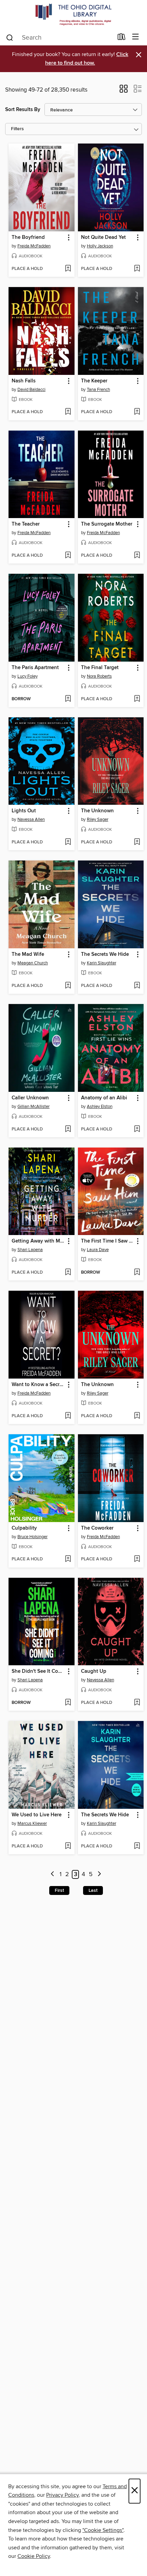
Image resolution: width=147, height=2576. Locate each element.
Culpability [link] (24, 1528)
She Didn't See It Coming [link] (38, 1671)
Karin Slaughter (102, 963)
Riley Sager (98, 819)
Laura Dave (98, 1250)
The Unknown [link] (97, 811)
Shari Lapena (30, 1250)
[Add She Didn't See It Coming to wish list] (68, 1703)
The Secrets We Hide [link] (105, 954)
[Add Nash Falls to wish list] (68, 412)
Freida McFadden (34, 246)
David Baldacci (31, 390)
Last (93, 1890)
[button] (124, 91)
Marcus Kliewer (32, 1823)
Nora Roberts (99, 676)
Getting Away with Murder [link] (38, 1241)
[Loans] (122, 38)
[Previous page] (52, 1875)
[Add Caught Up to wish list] (137, 1703)
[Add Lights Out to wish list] (68, 842)
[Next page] (99, 1875)
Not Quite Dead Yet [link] (103, 238)
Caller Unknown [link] (30, 1098)
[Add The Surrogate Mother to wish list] (137, 556)
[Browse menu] (136, 37)
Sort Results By (23, 110)
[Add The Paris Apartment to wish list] (68, 699)
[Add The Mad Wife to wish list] (68, 986)
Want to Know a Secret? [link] (38, 1385)
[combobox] (59, 38)
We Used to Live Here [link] (37, 1815)
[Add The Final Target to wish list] (137, 699)
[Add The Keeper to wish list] (137, 412)
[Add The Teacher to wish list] (68, 556)
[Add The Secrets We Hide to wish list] (137, 986)
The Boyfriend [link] (28, 238)
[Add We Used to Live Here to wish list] (68, 1846)
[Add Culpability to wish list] (68, 1559)
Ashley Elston (100, 1107)
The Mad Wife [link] (28, 954)
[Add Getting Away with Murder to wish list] (68, 1273)
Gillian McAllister (34, 1107)
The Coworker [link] (97, 1528)
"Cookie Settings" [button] (103, 2530)
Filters (17, 129)
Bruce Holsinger (32, 1537)
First (59, 1890)
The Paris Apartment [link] (35, 668)
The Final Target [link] (100, 668)
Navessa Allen (31, 819)
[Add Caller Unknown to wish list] (68, 1129)
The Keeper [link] (94, 381)
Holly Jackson (100, 246)
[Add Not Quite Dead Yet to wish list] (137, 269)
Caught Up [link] (94, 1671)
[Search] (10, 37)
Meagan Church (33, 963)
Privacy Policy (62, 2495)
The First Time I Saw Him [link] (108, 1241)
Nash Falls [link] (24, 381)
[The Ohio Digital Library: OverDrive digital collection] (73, 15)
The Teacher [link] (26, 524)
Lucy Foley (28, 676)
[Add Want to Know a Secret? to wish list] (68, 1416)
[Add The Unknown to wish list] (137, 842)
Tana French (98, 390)
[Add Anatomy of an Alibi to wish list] (137, 1129)
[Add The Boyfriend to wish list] (68, 269)
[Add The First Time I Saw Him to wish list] (137, 1273)
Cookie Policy (34, 2556)
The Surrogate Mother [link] (107, 524)
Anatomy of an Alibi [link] (104, 1098)
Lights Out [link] (24, 811)
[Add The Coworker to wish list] (137, 1559)
